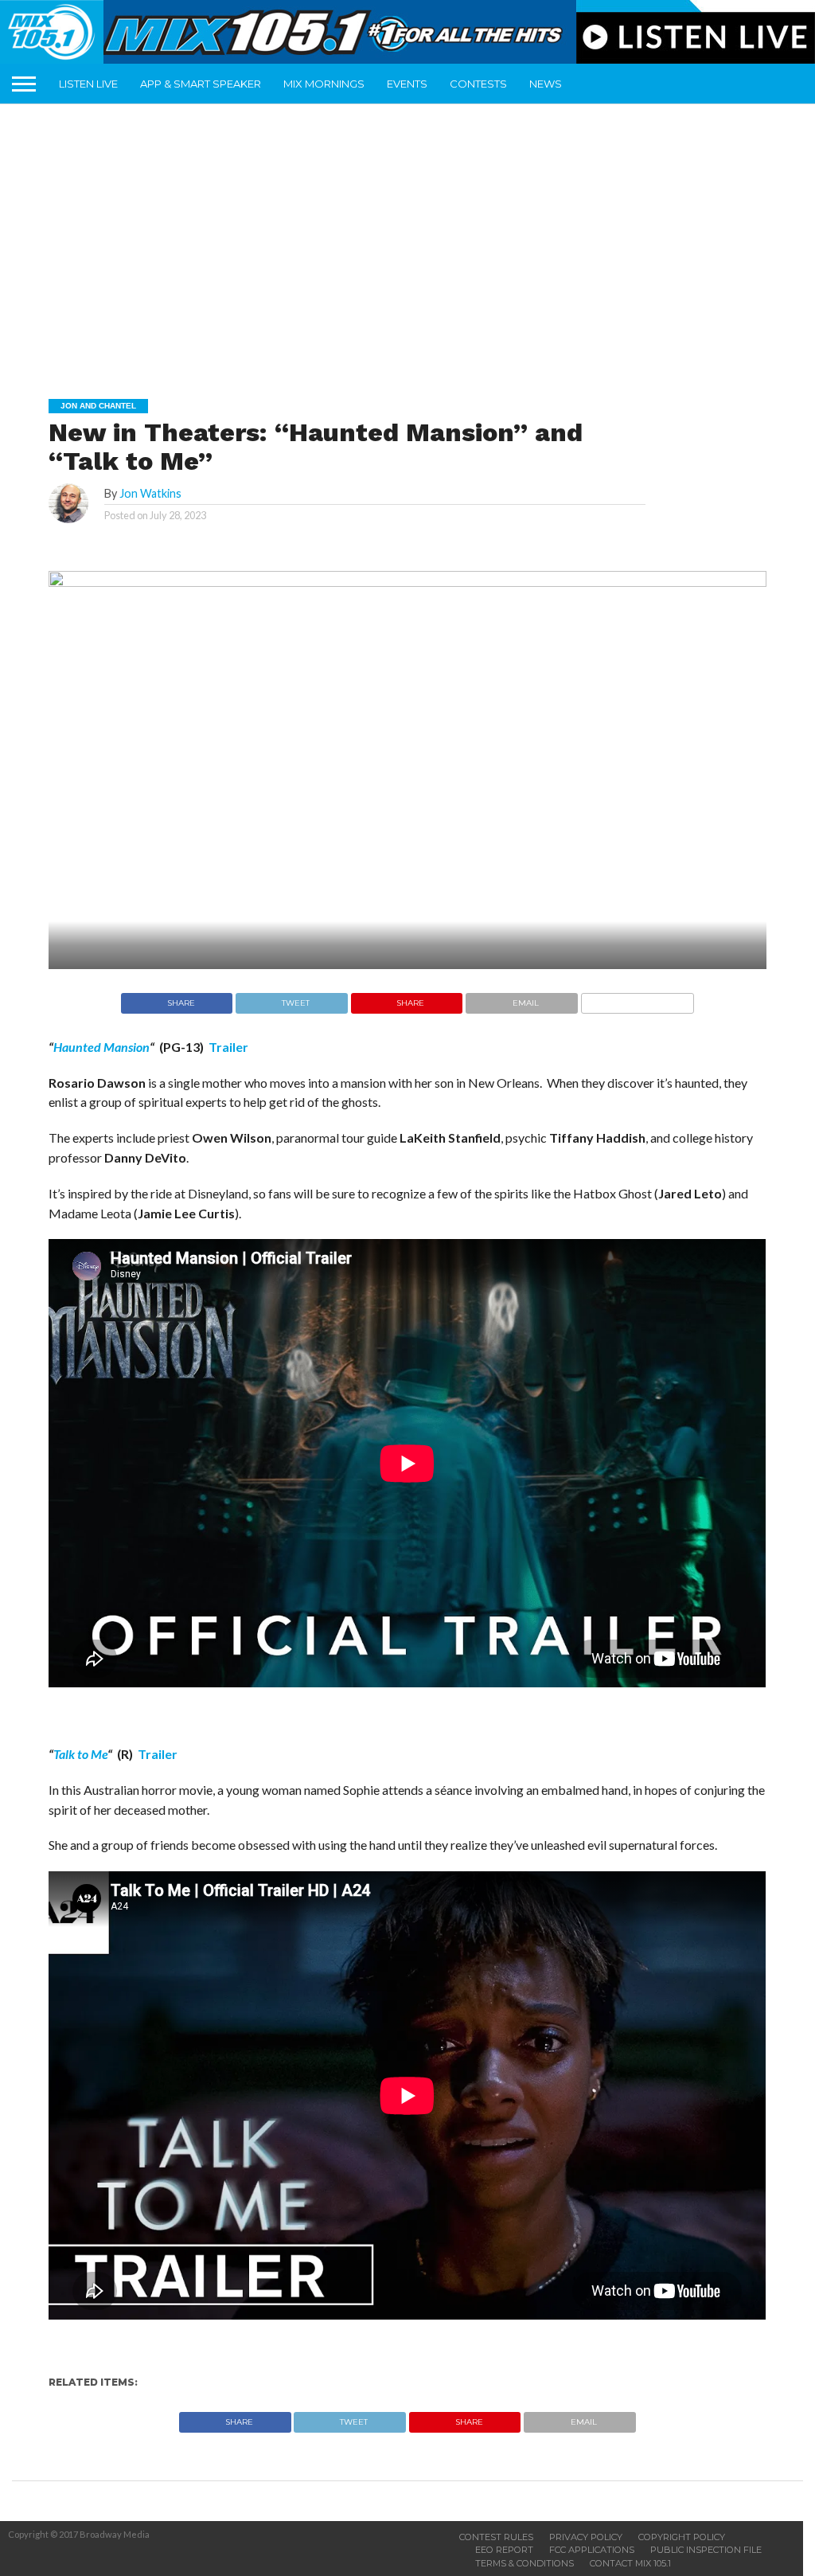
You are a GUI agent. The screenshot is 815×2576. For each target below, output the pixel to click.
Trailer (228, 1047)
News (546, 84)
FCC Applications (592, 2550)
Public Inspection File (706, 2550)
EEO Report (504, 2550)
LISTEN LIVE (88, 84)
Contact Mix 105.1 (630, 2563)
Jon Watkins (150, 493)
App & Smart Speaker (201, 84)
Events (407, 84)
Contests (478, 84)
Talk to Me (80, 1754)
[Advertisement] (413, 240)
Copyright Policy (682, 2537)
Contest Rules (496, 2537)
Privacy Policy (586, 2537)
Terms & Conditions (524, 2563)
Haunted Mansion (101, 1047)
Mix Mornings (324, 84)
